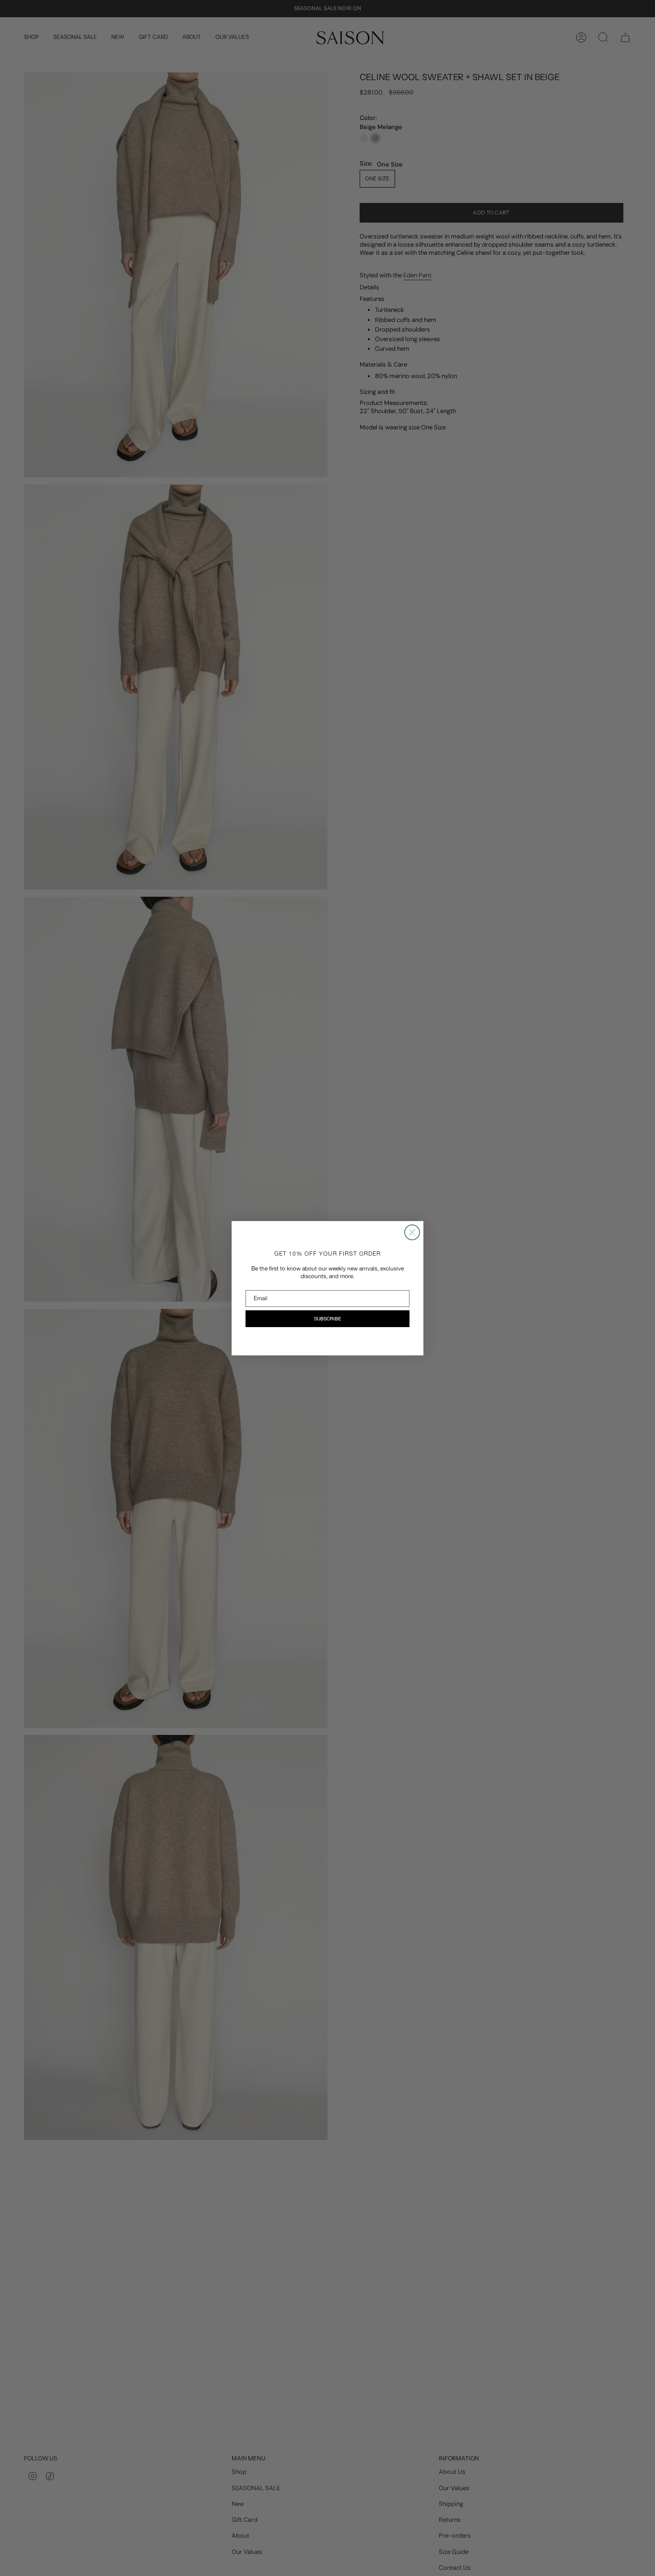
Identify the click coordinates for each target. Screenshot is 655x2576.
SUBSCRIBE (327, 1318)
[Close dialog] (412, 1232)
